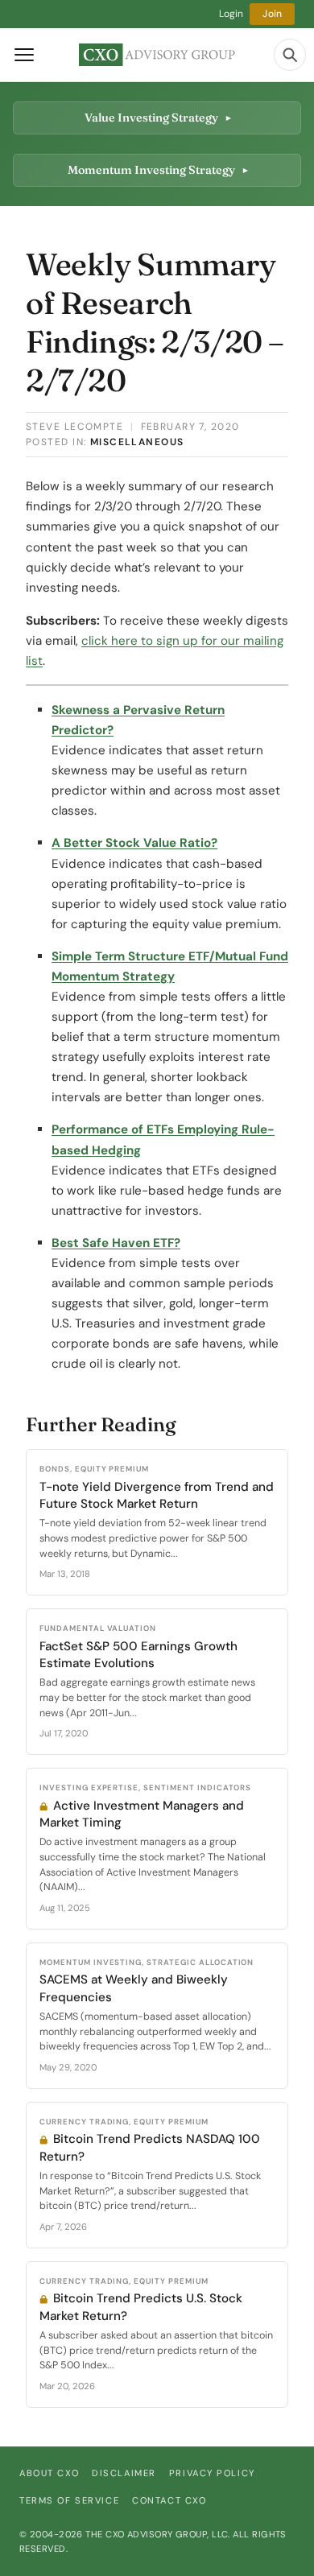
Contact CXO (169, 2500)
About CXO (49, 2473)
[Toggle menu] (24, 55)
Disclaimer (124, 2473)
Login (231, 14)
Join (272, 14)
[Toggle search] (290, 55)
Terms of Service (69, 2500)
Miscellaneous (137, 442)
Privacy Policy (212, 2473)
